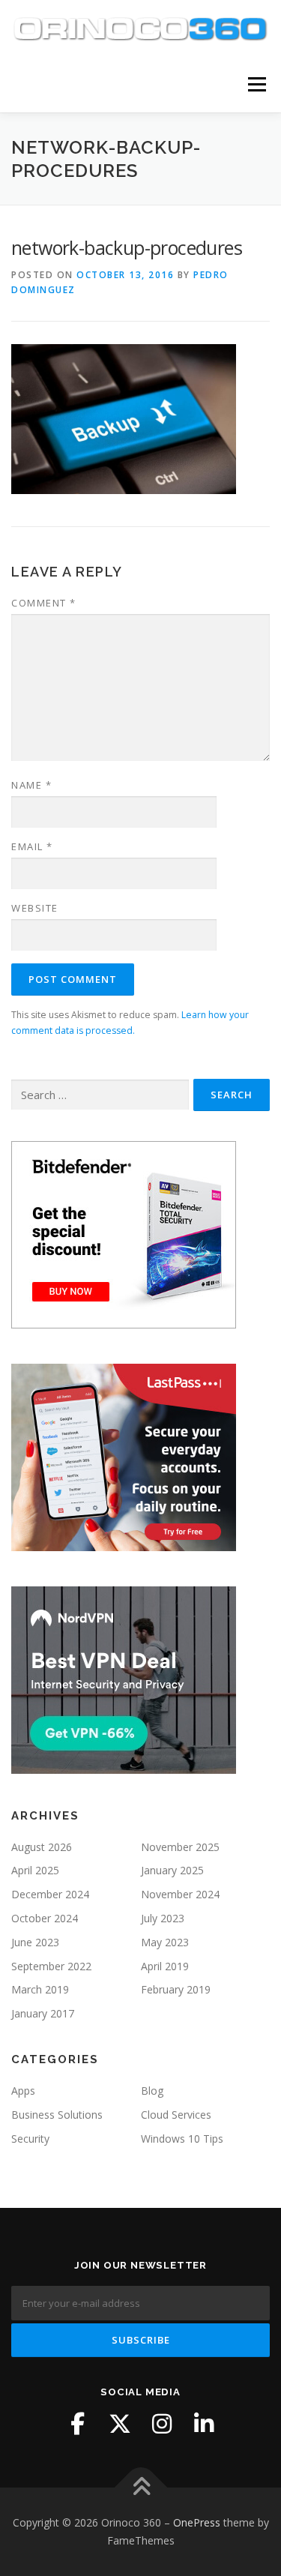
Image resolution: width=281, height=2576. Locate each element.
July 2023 (163, 1918)
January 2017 (43, 2013)
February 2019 (176, 1989)
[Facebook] (78, 2424)
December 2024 (50, 1894)
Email (32, 846)
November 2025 (180, 1847)
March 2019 (40, 1989)
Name (31, 785)
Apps (23, 2091)
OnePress (197, 2522)
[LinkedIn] (204, 2424)
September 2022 (51, 1966)
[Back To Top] (140, 2488)
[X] (120, 2424)
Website (35, 908)
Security (30, 2139)
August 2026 (42, 1847)
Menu (256, 84)
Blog (152, 2091)
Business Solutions (57, 2115)
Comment (44, 603)
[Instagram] (162, 2424)
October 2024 (45, 1918)
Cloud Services (176, 2115)
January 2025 (172, 1870)
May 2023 (165, 1942)
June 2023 (35, 1942)
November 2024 (180, 1894)
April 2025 (35, 1870)
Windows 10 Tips (182, 2139)
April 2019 (165, 1966)
